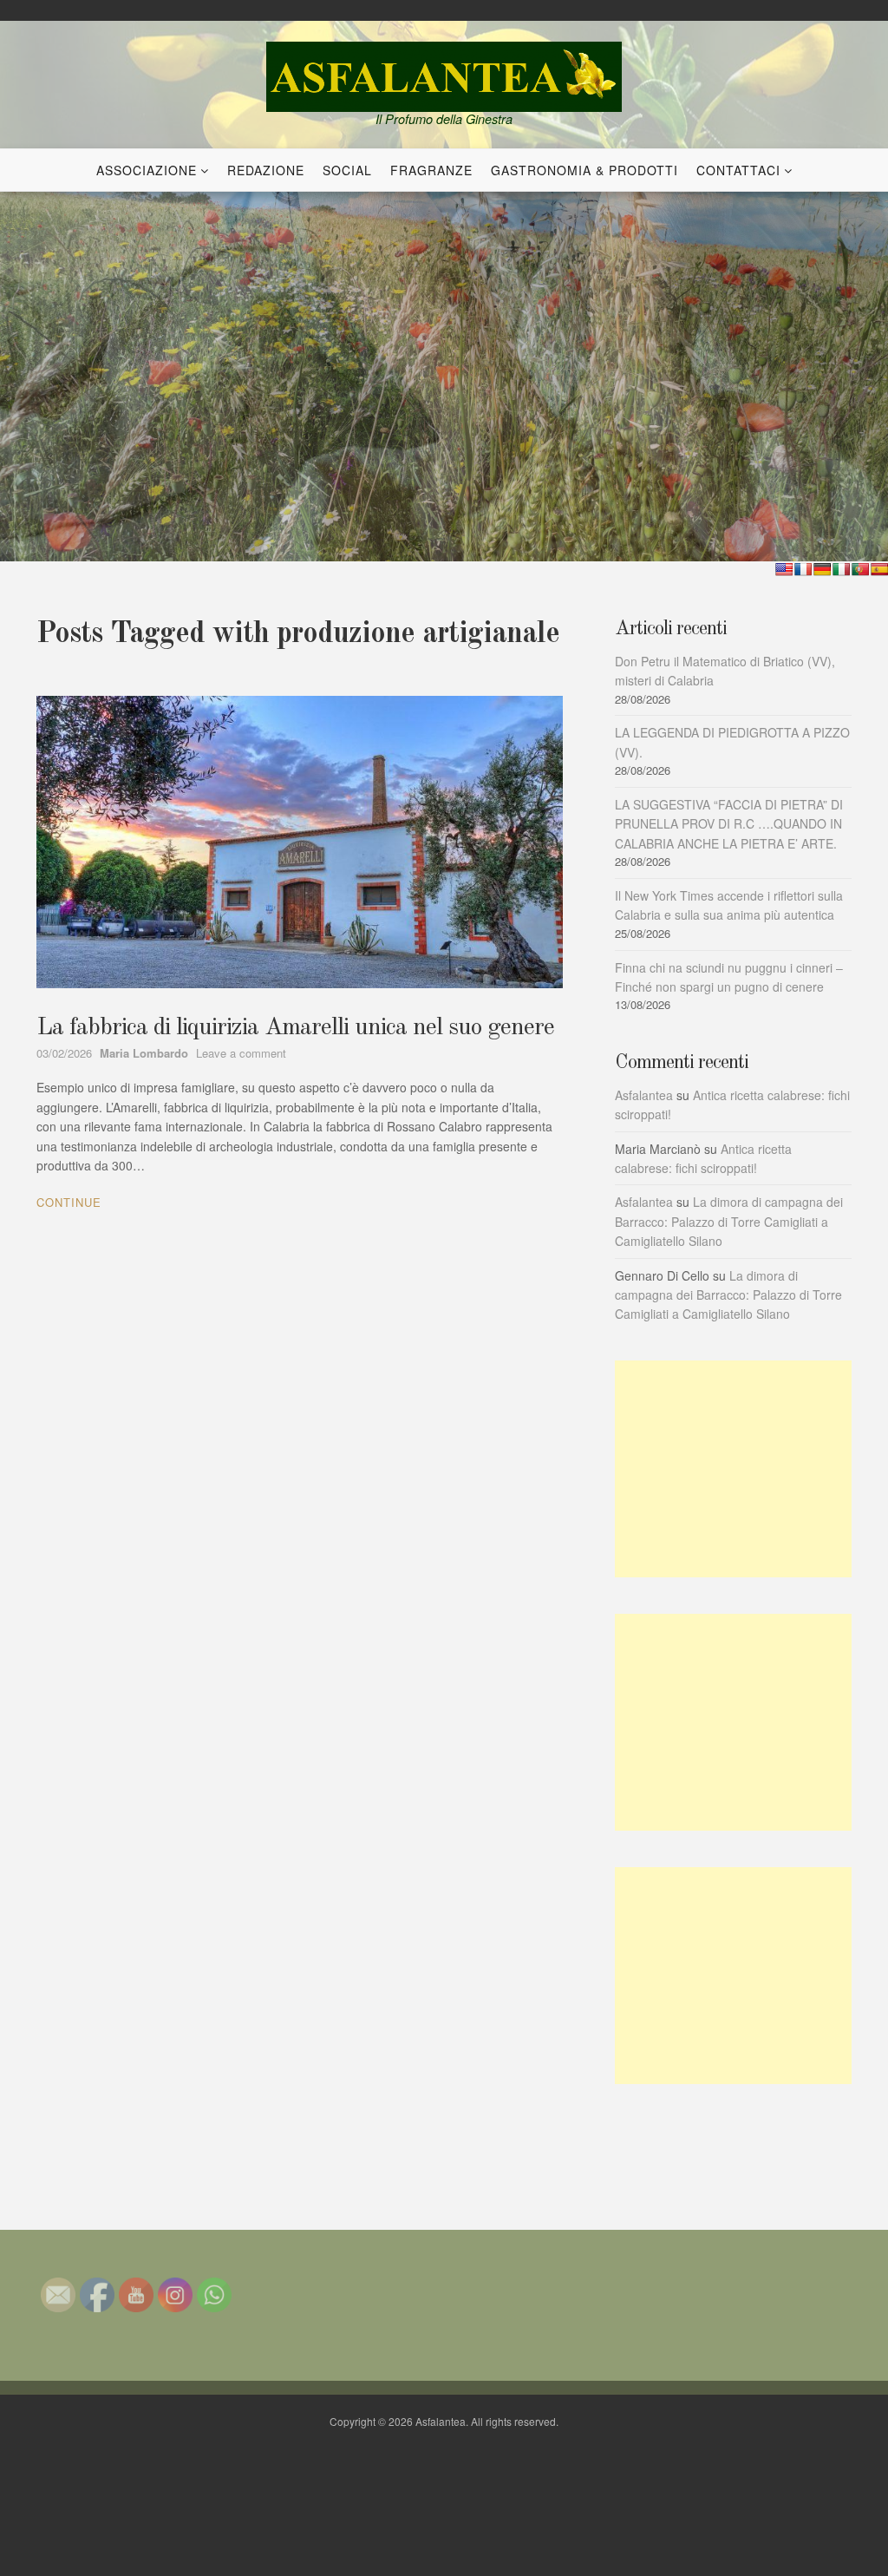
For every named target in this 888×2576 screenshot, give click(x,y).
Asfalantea (644, 1095)
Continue (69, 1202)
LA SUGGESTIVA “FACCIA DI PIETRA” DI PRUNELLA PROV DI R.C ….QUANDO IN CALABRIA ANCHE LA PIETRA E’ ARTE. (729, 824)
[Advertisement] (733, 1469)
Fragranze (431, 170)
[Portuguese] (860, 569)
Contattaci (738, 170)
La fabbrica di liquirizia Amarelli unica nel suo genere (295, 1028)
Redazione (266, 170)
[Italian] (841, 569)
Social (347, 170)
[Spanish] (879, 569)
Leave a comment (241, 1053)
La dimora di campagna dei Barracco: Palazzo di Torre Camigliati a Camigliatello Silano (729, 1221)
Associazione (147, 170)
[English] (784, 569)
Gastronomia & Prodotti (584, 170)
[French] (803, 569)
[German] (822, 569)
